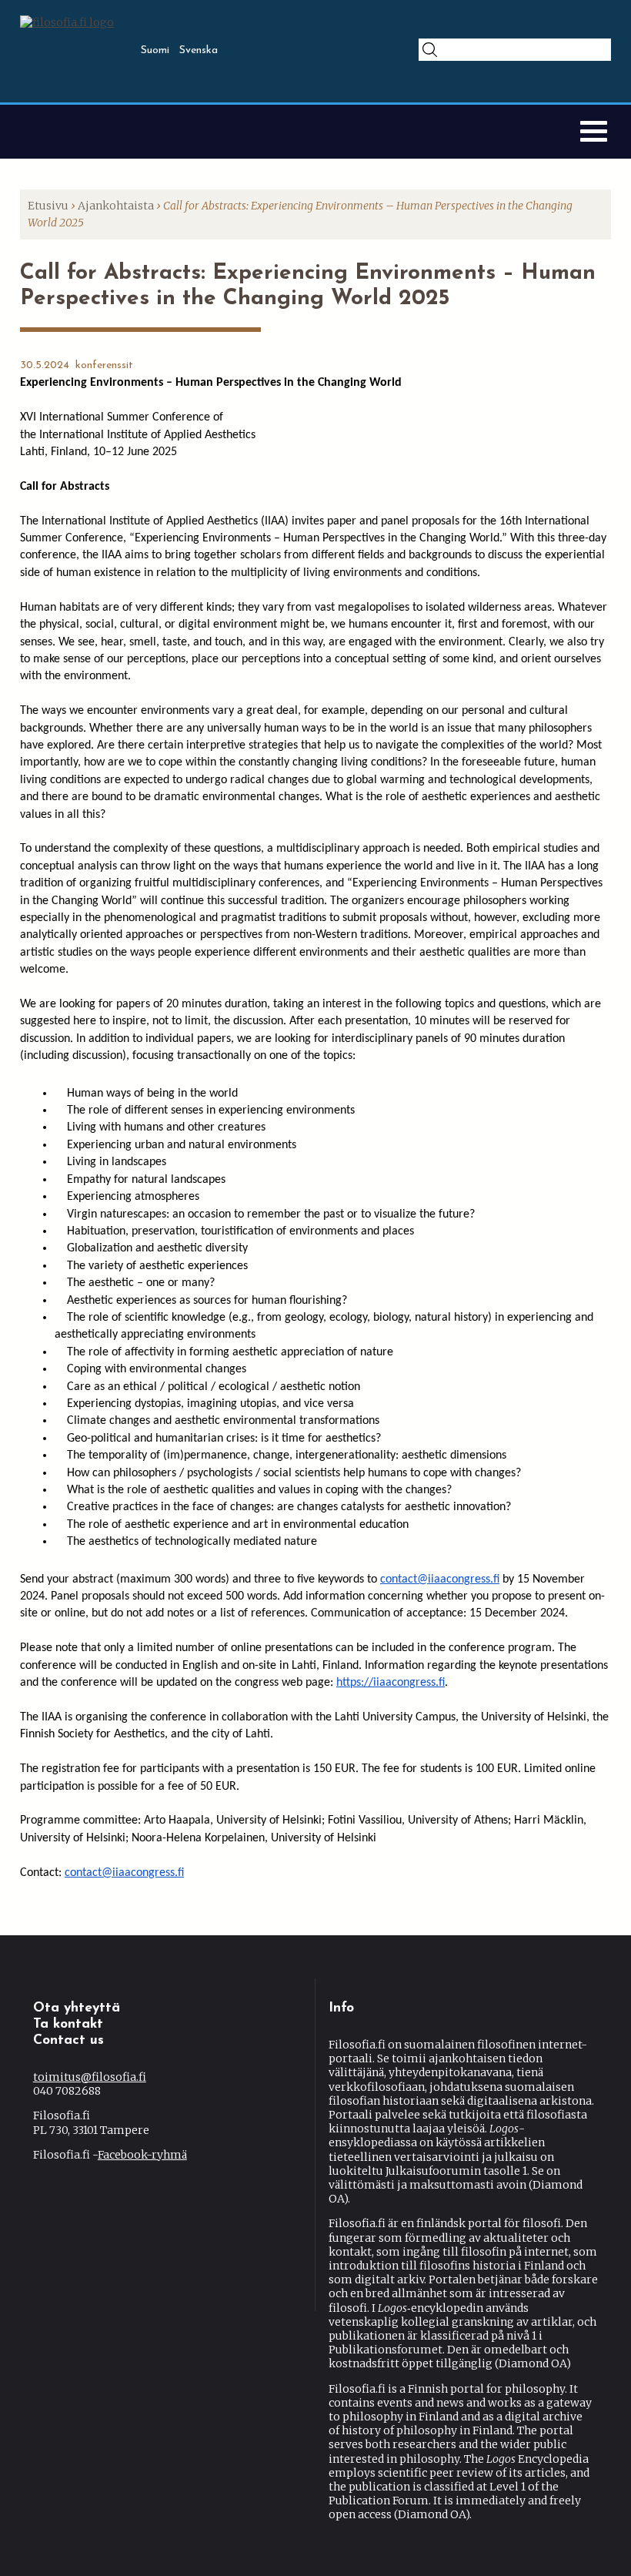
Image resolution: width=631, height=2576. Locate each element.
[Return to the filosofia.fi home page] (67, 22)
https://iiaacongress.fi (391, 1683)
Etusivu (48, 206)
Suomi (155, 50)
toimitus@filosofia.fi (90, 2077)
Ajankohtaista (116, 206)
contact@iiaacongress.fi (440, 1579)
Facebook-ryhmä (142, 2155)
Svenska (199, 50)
